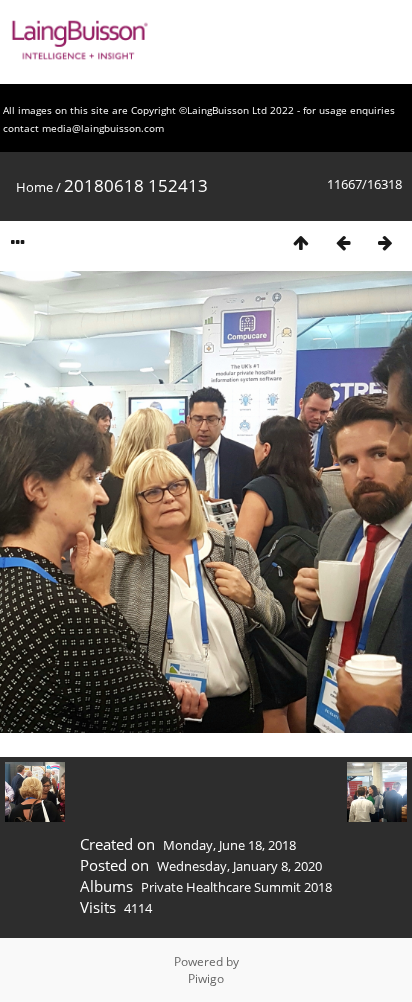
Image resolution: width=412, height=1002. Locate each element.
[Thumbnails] (301, 242)
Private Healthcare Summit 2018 (236, 887)
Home (34, 187)
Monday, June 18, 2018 (229, 845)
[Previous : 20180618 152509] (343, 242)
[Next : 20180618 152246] (385, 242)
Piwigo (206, 978)
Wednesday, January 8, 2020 (239, 866)
